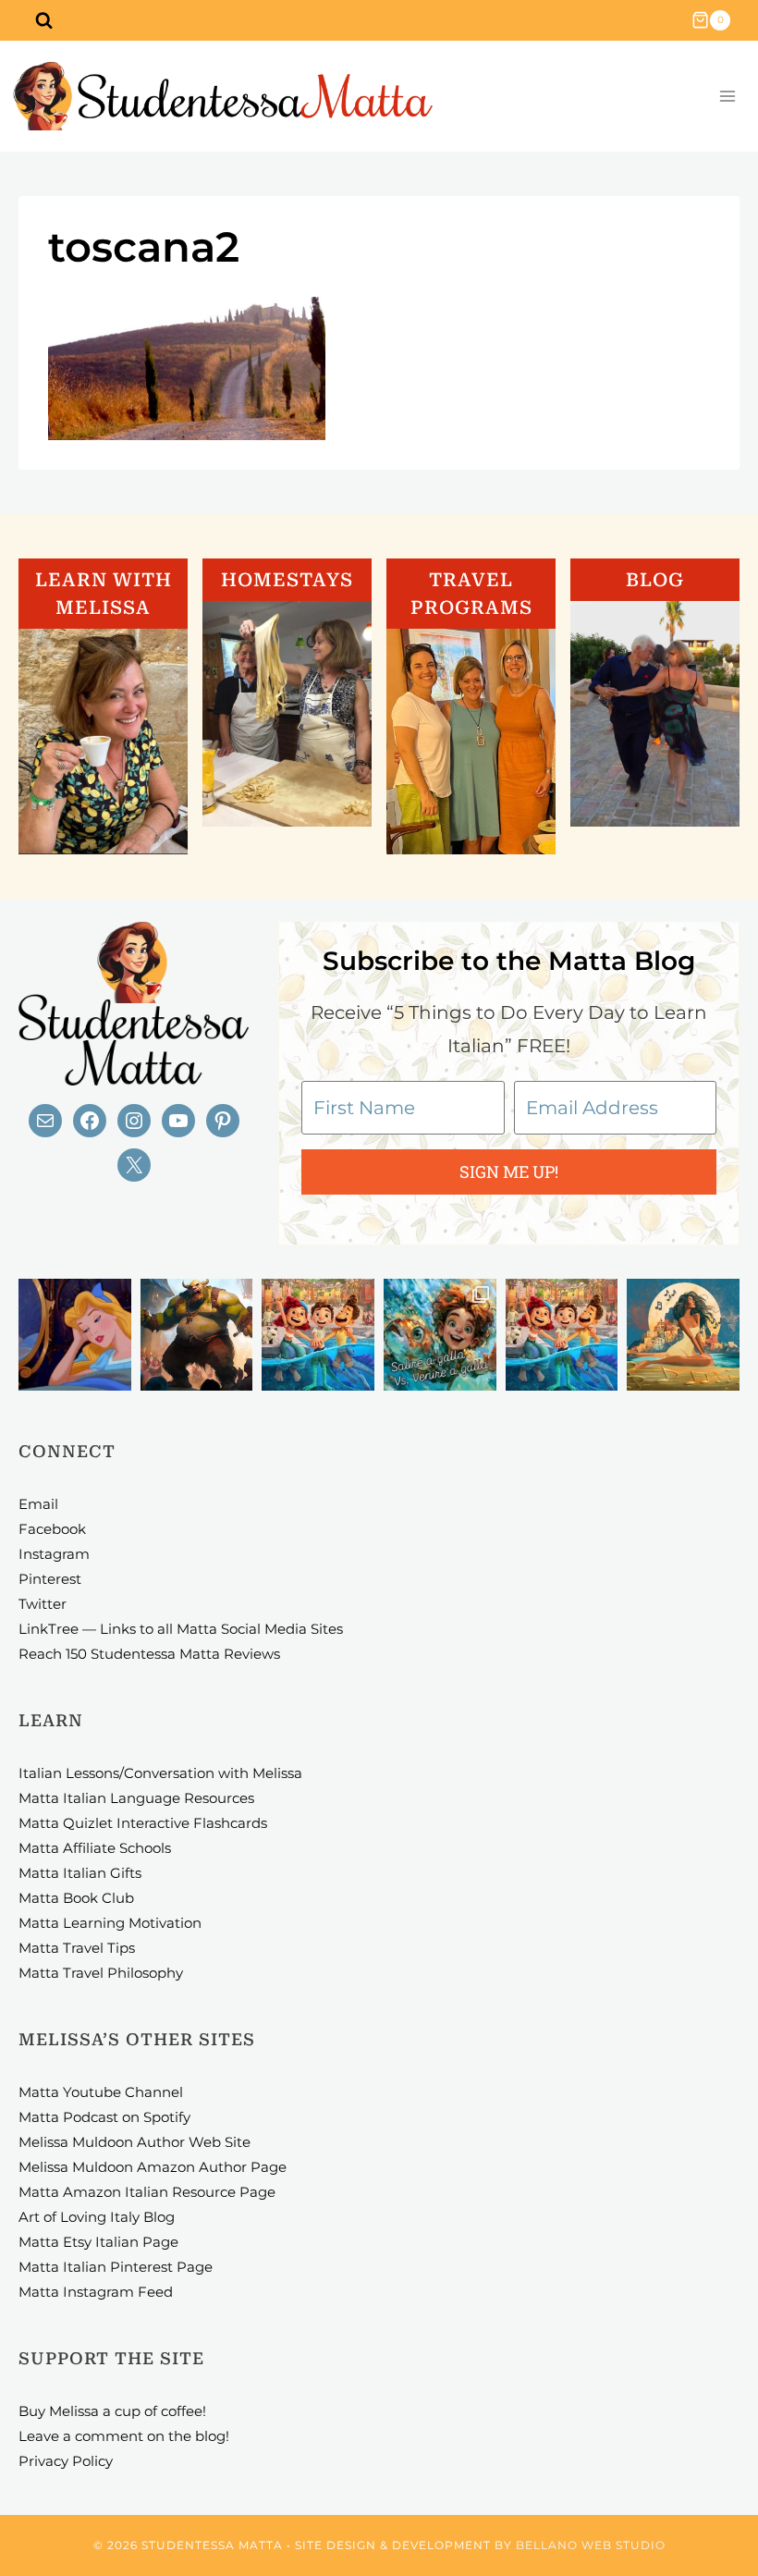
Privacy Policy (66, 2461)
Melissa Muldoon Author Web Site (134, 2142)
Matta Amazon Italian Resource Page (147, 2192)
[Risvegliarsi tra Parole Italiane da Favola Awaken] (75, 1335)
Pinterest (50, 1579)
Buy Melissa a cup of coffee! (112, 2411)
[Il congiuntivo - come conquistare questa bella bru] (197, 1335)
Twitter (43, 1604)
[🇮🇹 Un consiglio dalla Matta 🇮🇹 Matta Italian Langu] (440, 1335)
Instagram (54, 1554)
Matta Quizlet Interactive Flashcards (143, 1823)
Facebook (52, 1529)
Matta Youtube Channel (101, 2092)
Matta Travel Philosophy (101, 1973)
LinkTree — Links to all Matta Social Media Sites (181, 1629)
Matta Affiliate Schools (95, 1848)
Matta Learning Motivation (110, 1923)
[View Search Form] (43, 20)
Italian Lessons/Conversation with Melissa (160, 1773)
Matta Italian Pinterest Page (116, 2267)
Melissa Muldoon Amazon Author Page (153, 2167)
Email (38, 1504)
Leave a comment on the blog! (124, 2436)
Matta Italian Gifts (80, 1873)
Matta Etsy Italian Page (98, 2242)
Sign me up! (509, 1171)
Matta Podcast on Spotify (104, 2117)
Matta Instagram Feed (96, 2292)
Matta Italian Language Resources (136, 1798)
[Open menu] (727, 97)
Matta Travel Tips (77, 1948)
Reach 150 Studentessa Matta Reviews (149, 1654)
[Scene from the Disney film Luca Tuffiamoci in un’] (318, 1335)
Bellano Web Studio (591, 2545)
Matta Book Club (76, 1898)
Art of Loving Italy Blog (97, 2217)
